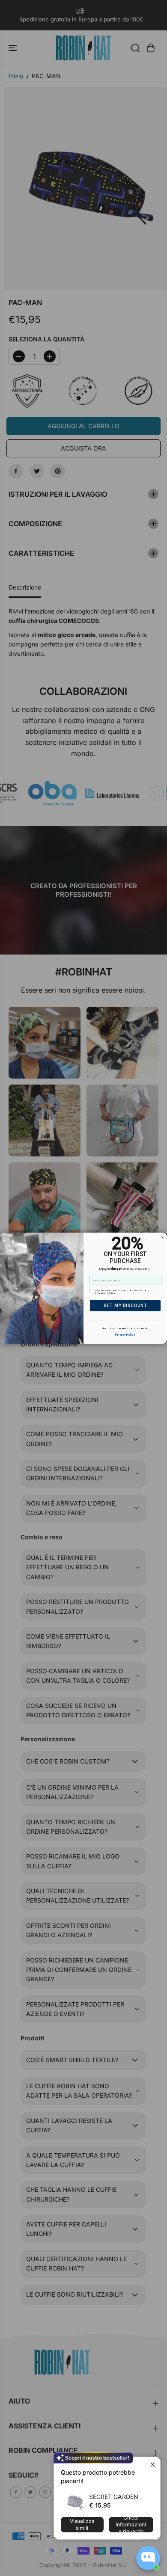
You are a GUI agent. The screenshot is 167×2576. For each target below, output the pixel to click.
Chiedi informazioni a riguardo (131, 2525)
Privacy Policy (125, 1334)
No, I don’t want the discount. (125, 1328)
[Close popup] (153, 2465)
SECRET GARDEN (114, 2497)
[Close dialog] (162, 1237)
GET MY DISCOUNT (125, 1305)
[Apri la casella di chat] (148, 2558)
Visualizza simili (82, 2524)
